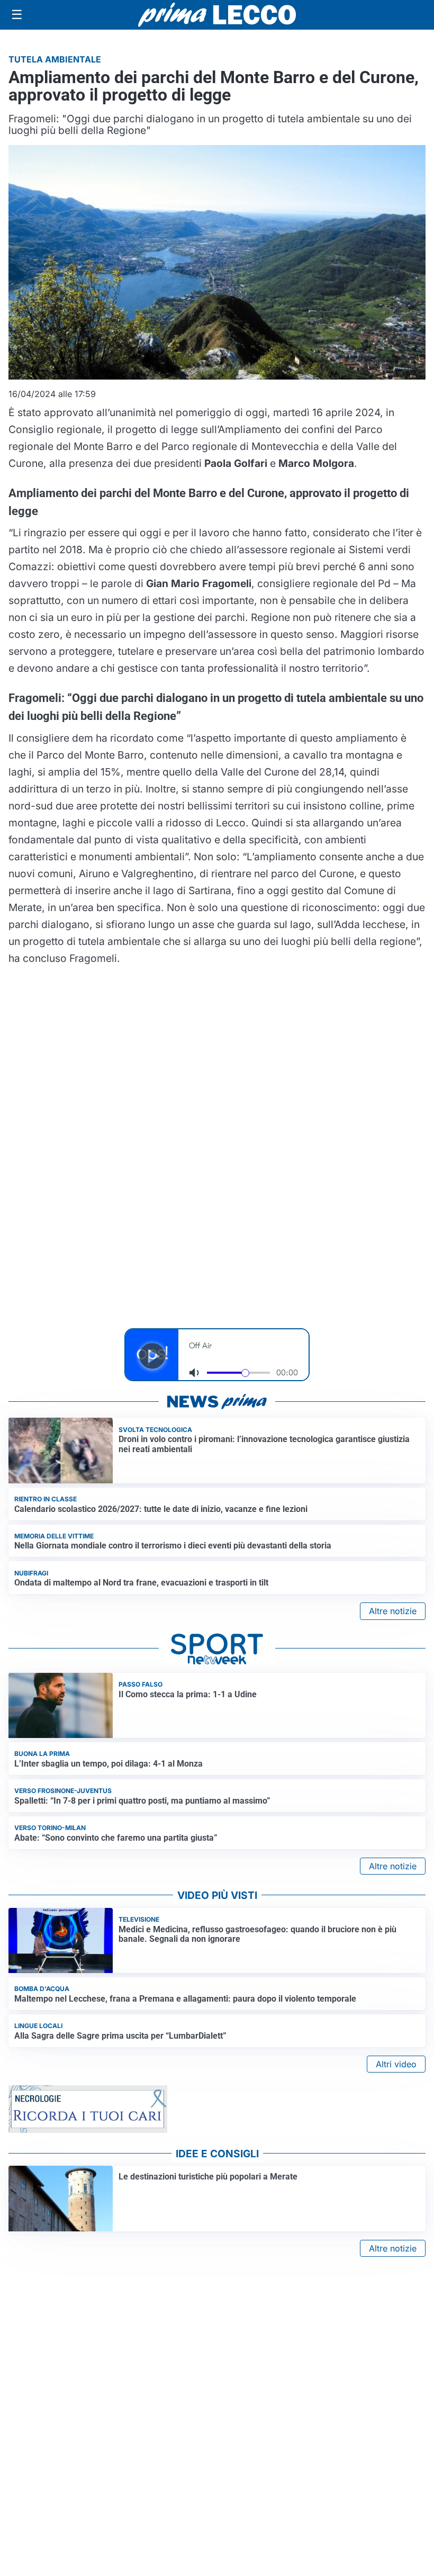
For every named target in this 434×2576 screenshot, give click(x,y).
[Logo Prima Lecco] (217, 15)
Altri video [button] (396, 2064)
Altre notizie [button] (393, 1611)
